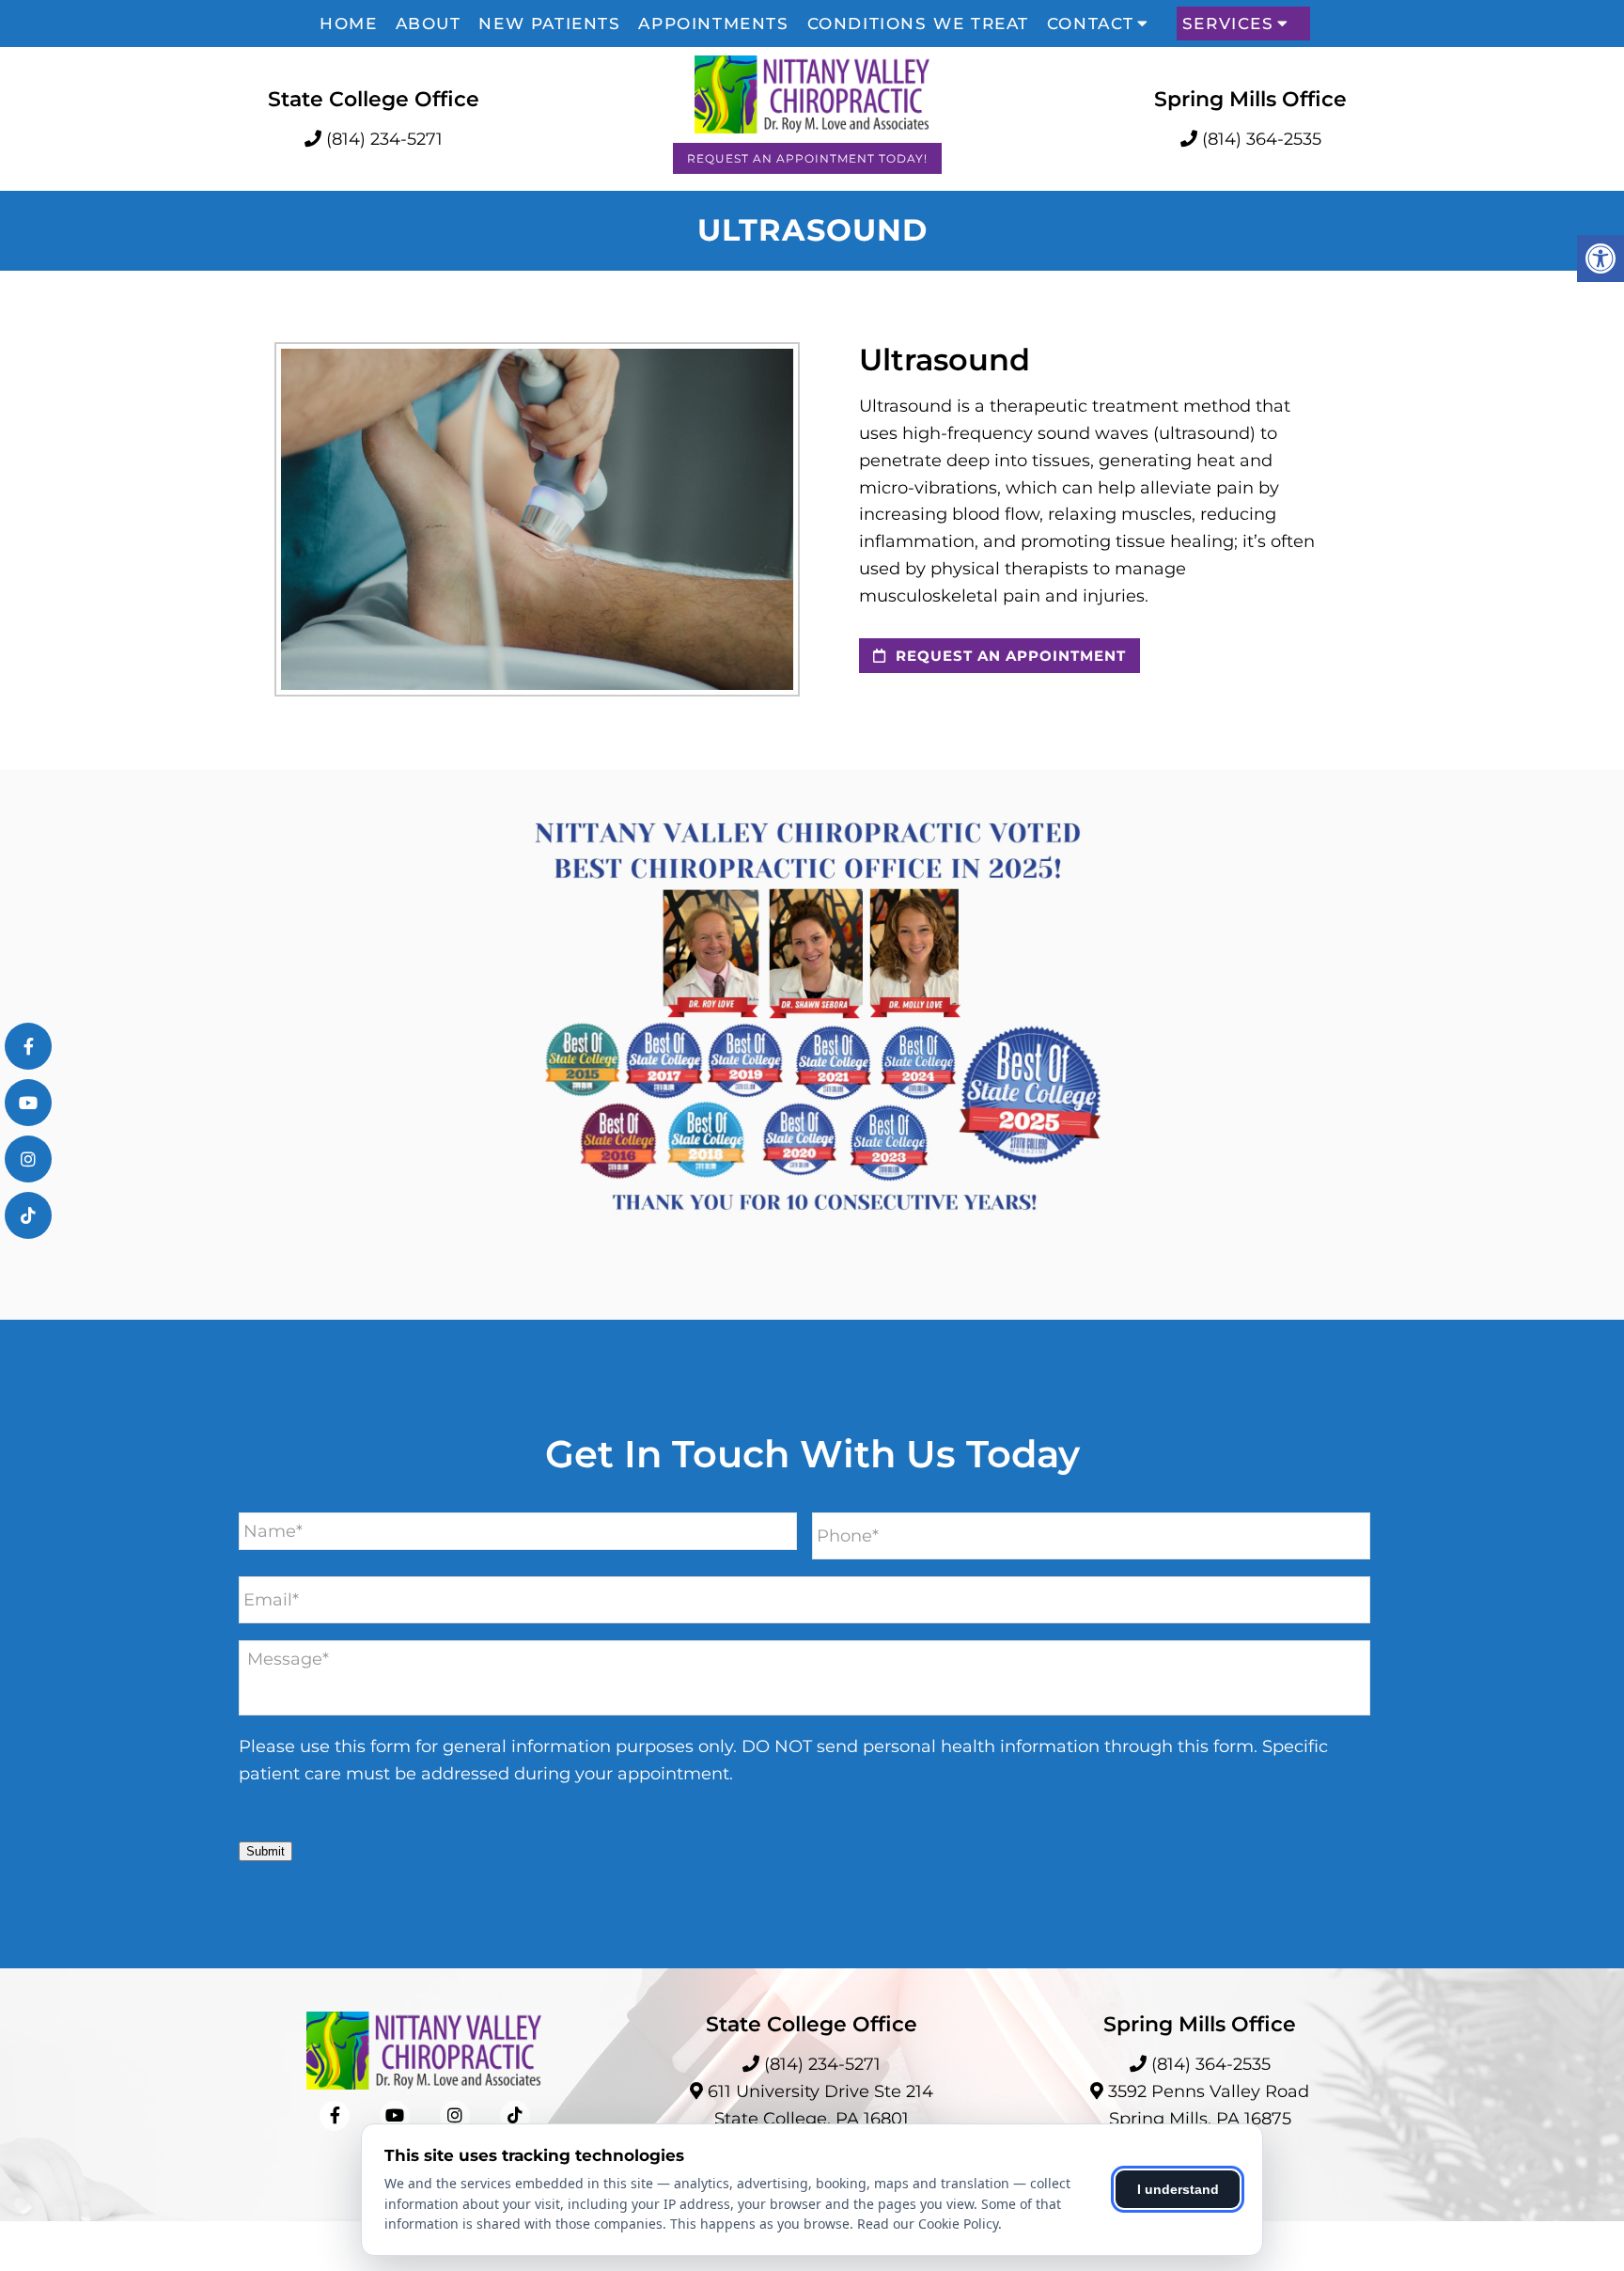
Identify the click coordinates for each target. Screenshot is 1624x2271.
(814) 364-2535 (1262, 139)
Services (1228, 23)
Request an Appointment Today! (807, 158)
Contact (1091, 23)
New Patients (549, 23)
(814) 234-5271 (384, 139)
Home (348, 23)
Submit (265, 1851)
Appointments (713, 23)
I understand (1178, 2189)
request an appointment (1008, 656)
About (429, 23)
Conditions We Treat (918, 23)
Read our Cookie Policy (928, 2224)
